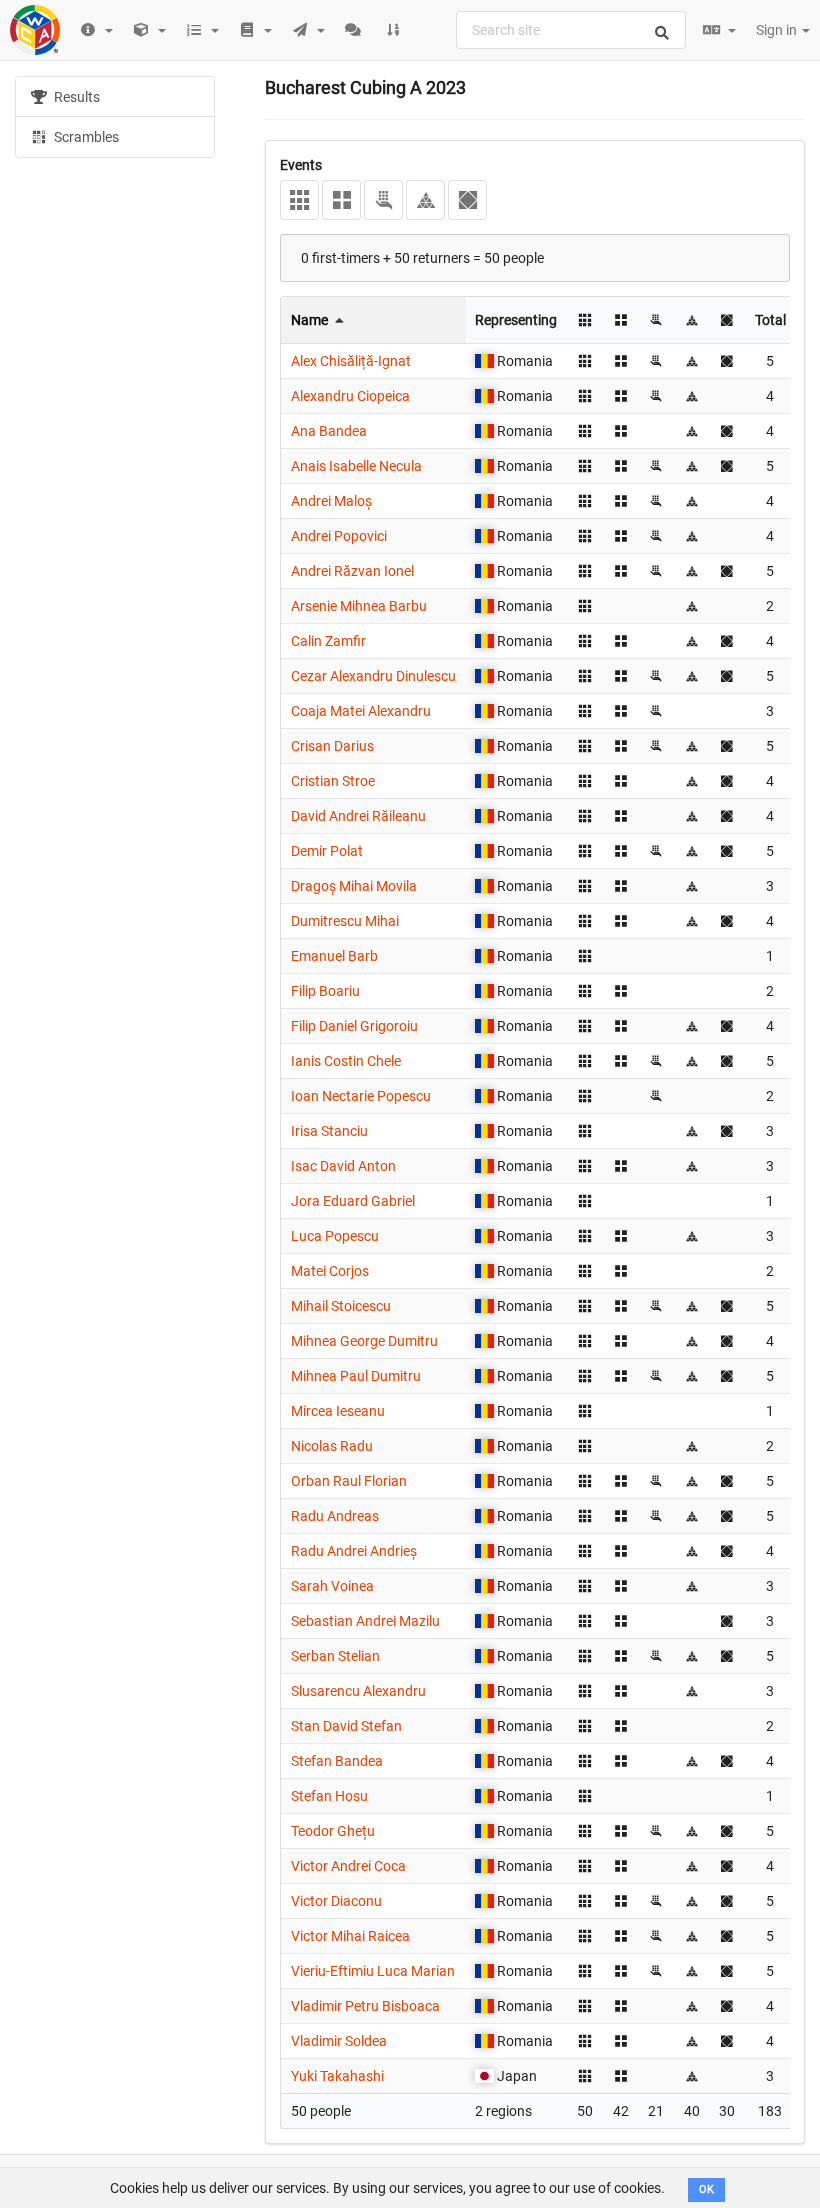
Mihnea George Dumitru (364, 1341)
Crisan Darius (332, 746)
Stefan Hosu (329, 1796)
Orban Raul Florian (349, 1481)
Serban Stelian (335, 1656)
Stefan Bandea (337, 1761)
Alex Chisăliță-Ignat (351, 361)
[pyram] (425, 200)
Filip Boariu (325, 991)
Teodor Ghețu (333, 1831)
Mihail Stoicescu (341, 1306)
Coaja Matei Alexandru (361, 711)
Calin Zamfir (328, 641)
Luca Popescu (335, 1236)
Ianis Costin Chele (346, 1061)
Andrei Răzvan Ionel (352, 571)
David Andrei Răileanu (358, 816)
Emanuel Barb (334, 956)
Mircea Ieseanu (338, 1411)
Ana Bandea (329, 431)
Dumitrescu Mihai (345, 921)
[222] (341, 200)
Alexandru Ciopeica (350, 396)
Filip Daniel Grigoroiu (354, 1026)
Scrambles (85, 137)
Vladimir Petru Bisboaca (365, 2006)
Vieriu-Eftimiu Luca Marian (373, 1971)
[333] (299, 200)
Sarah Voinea (332, 1586)
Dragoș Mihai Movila (354, 886)
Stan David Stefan (346, 1726)
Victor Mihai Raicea (350, 1936)
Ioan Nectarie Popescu (361, 1096)
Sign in (778, 30)
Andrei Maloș (331, 501)
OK (706, 2189)
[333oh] (383, 200)
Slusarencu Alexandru (358, 1691)
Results (75, 97)
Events (301, 165)
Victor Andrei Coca (348, 1866)
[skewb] (467, 200)
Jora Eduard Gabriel (353, 1201)
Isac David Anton (343, 1166)
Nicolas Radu (332, 1446)
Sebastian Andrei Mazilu (365, 1621)
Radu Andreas (335, 1516)
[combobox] (571, 30)
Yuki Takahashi (337, 2076)
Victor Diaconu (336, 1901)
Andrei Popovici (339, 536)
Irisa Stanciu (329, 1131)
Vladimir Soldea (339, 2041)
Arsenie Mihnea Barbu (359, 606)
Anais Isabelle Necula (356, 466)
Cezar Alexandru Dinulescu (373, 676)
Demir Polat (327, 851)
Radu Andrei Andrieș (354, 1551)
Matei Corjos (330, 1271)
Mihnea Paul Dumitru (356, 1376)
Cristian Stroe (333, 781)
